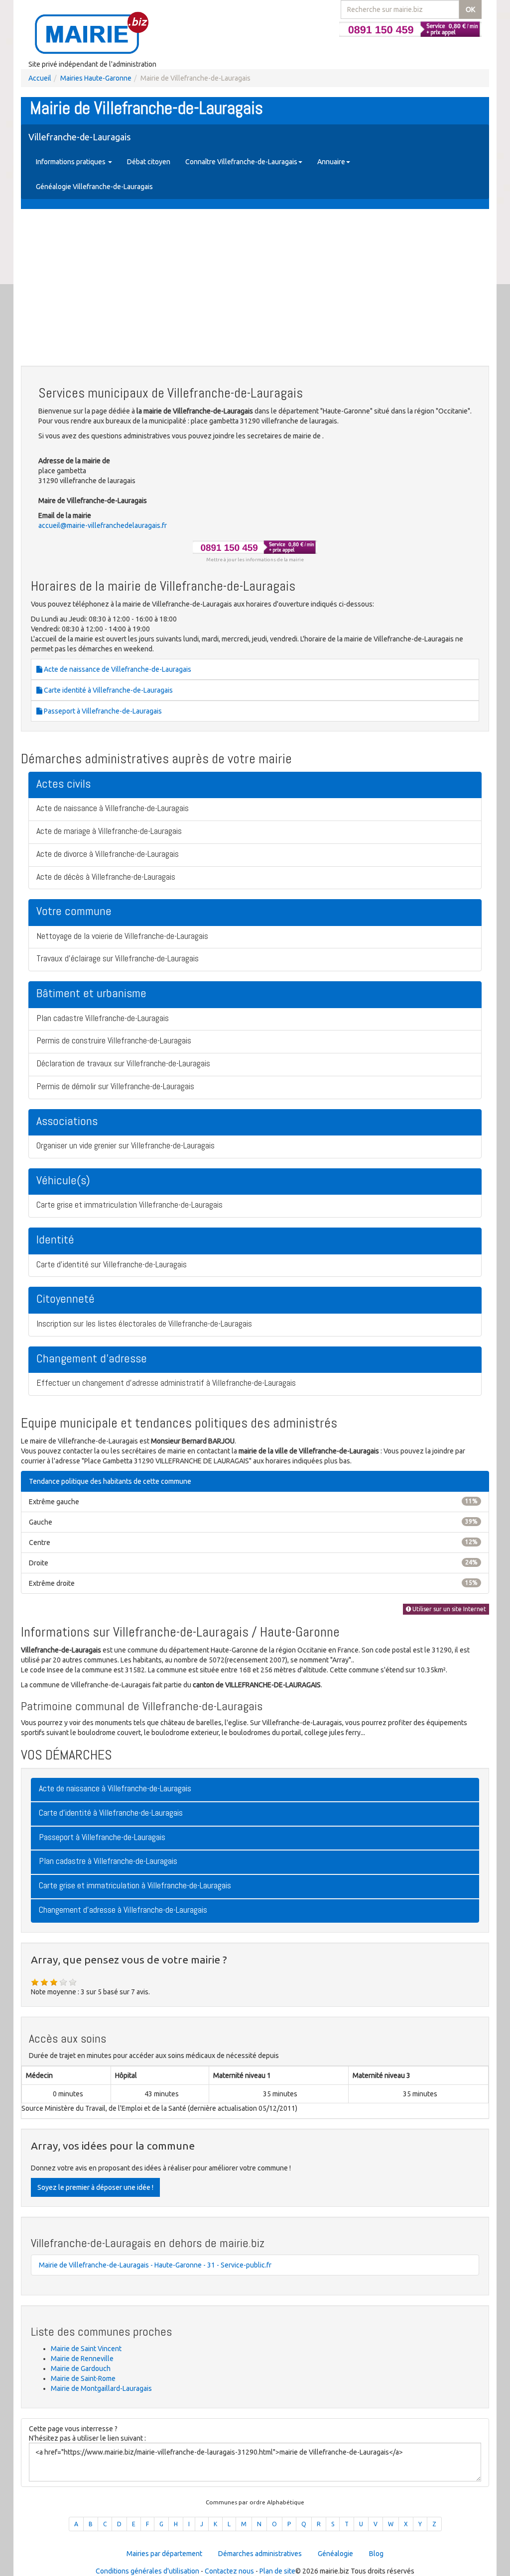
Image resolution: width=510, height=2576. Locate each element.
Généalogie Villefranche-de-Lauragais (94, 187)
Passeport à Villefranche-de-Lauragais (102, 711)
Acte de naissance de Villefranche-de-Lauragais (117, 669)
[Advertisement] (255, 289)
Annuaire (331, 162)
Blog (376, 2554)
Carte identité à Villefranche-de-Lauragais (108, 690)
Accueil (40, 78)
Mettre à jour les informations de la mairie (255, 560)
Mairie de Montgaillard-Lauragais (101, 2388)
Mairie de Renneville (82, 2359)
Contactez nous (229, 2571)
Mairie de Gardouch (81, 2369)
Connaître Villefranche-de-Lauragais (241, 162)
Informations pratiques (71, 162)
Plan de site (277, 2571)
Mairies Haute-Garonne (96, 78)
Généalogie (335, 2554)
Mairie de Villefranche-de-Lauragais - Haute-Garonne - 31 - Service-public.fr (155, 2265)
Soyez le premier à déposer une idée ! (95, 2187)
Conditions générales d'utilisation (147, 2571)
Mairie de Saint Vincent (86, 2349)
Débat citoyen (149, 162)
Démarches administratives (260, 2554)
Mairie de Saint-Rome (83, 2378)
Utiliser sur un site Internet (448, 1609)
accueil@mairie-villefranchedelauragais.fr (103, 525)
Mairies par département (164, 2554)
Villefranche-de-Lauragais (79, 137)
